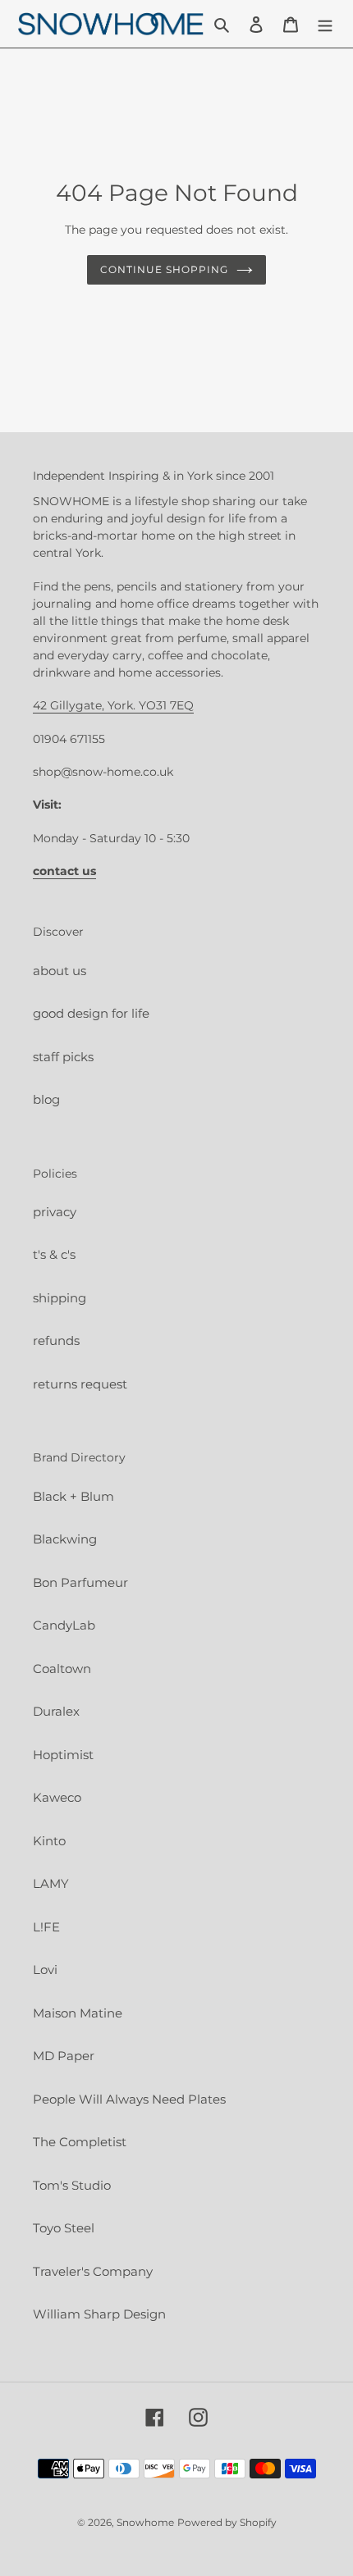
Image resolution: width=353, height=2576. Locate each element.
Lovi (45, 1970)
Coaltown (62, 1669)
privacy (55, 1212)
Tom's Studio (72, 2185)
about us (60, 971)
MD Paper (64, 2056)
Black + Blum (73, 1496)
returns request (80, 1384)
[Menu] (325, 24)
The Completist (80, 2142)
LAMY (51, 1883)
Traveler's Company (93, 2271)
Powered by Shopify (227, 2522)
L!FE (46, 1927)
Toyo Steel (64, 2228)
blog (46, 1099)
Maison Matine (78, 2013)
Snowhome (145, 2522)
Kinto (49, 1841)
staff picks (63, 1057)
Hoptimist (63, 1755)
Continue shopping (164, 269)
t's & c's (54, 1254)
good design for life (91, 1013)
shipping (60, 1298)
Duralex (56, 1711)
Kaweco (57, 1797)
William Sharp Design (99, 2314)
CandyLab (64, 1625)
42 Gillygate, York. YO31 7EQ (113, 705)
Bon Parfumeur (80, 1582)
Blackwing (65, 1539)
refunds (56, 1340)
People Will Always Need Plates (129, 2099)
